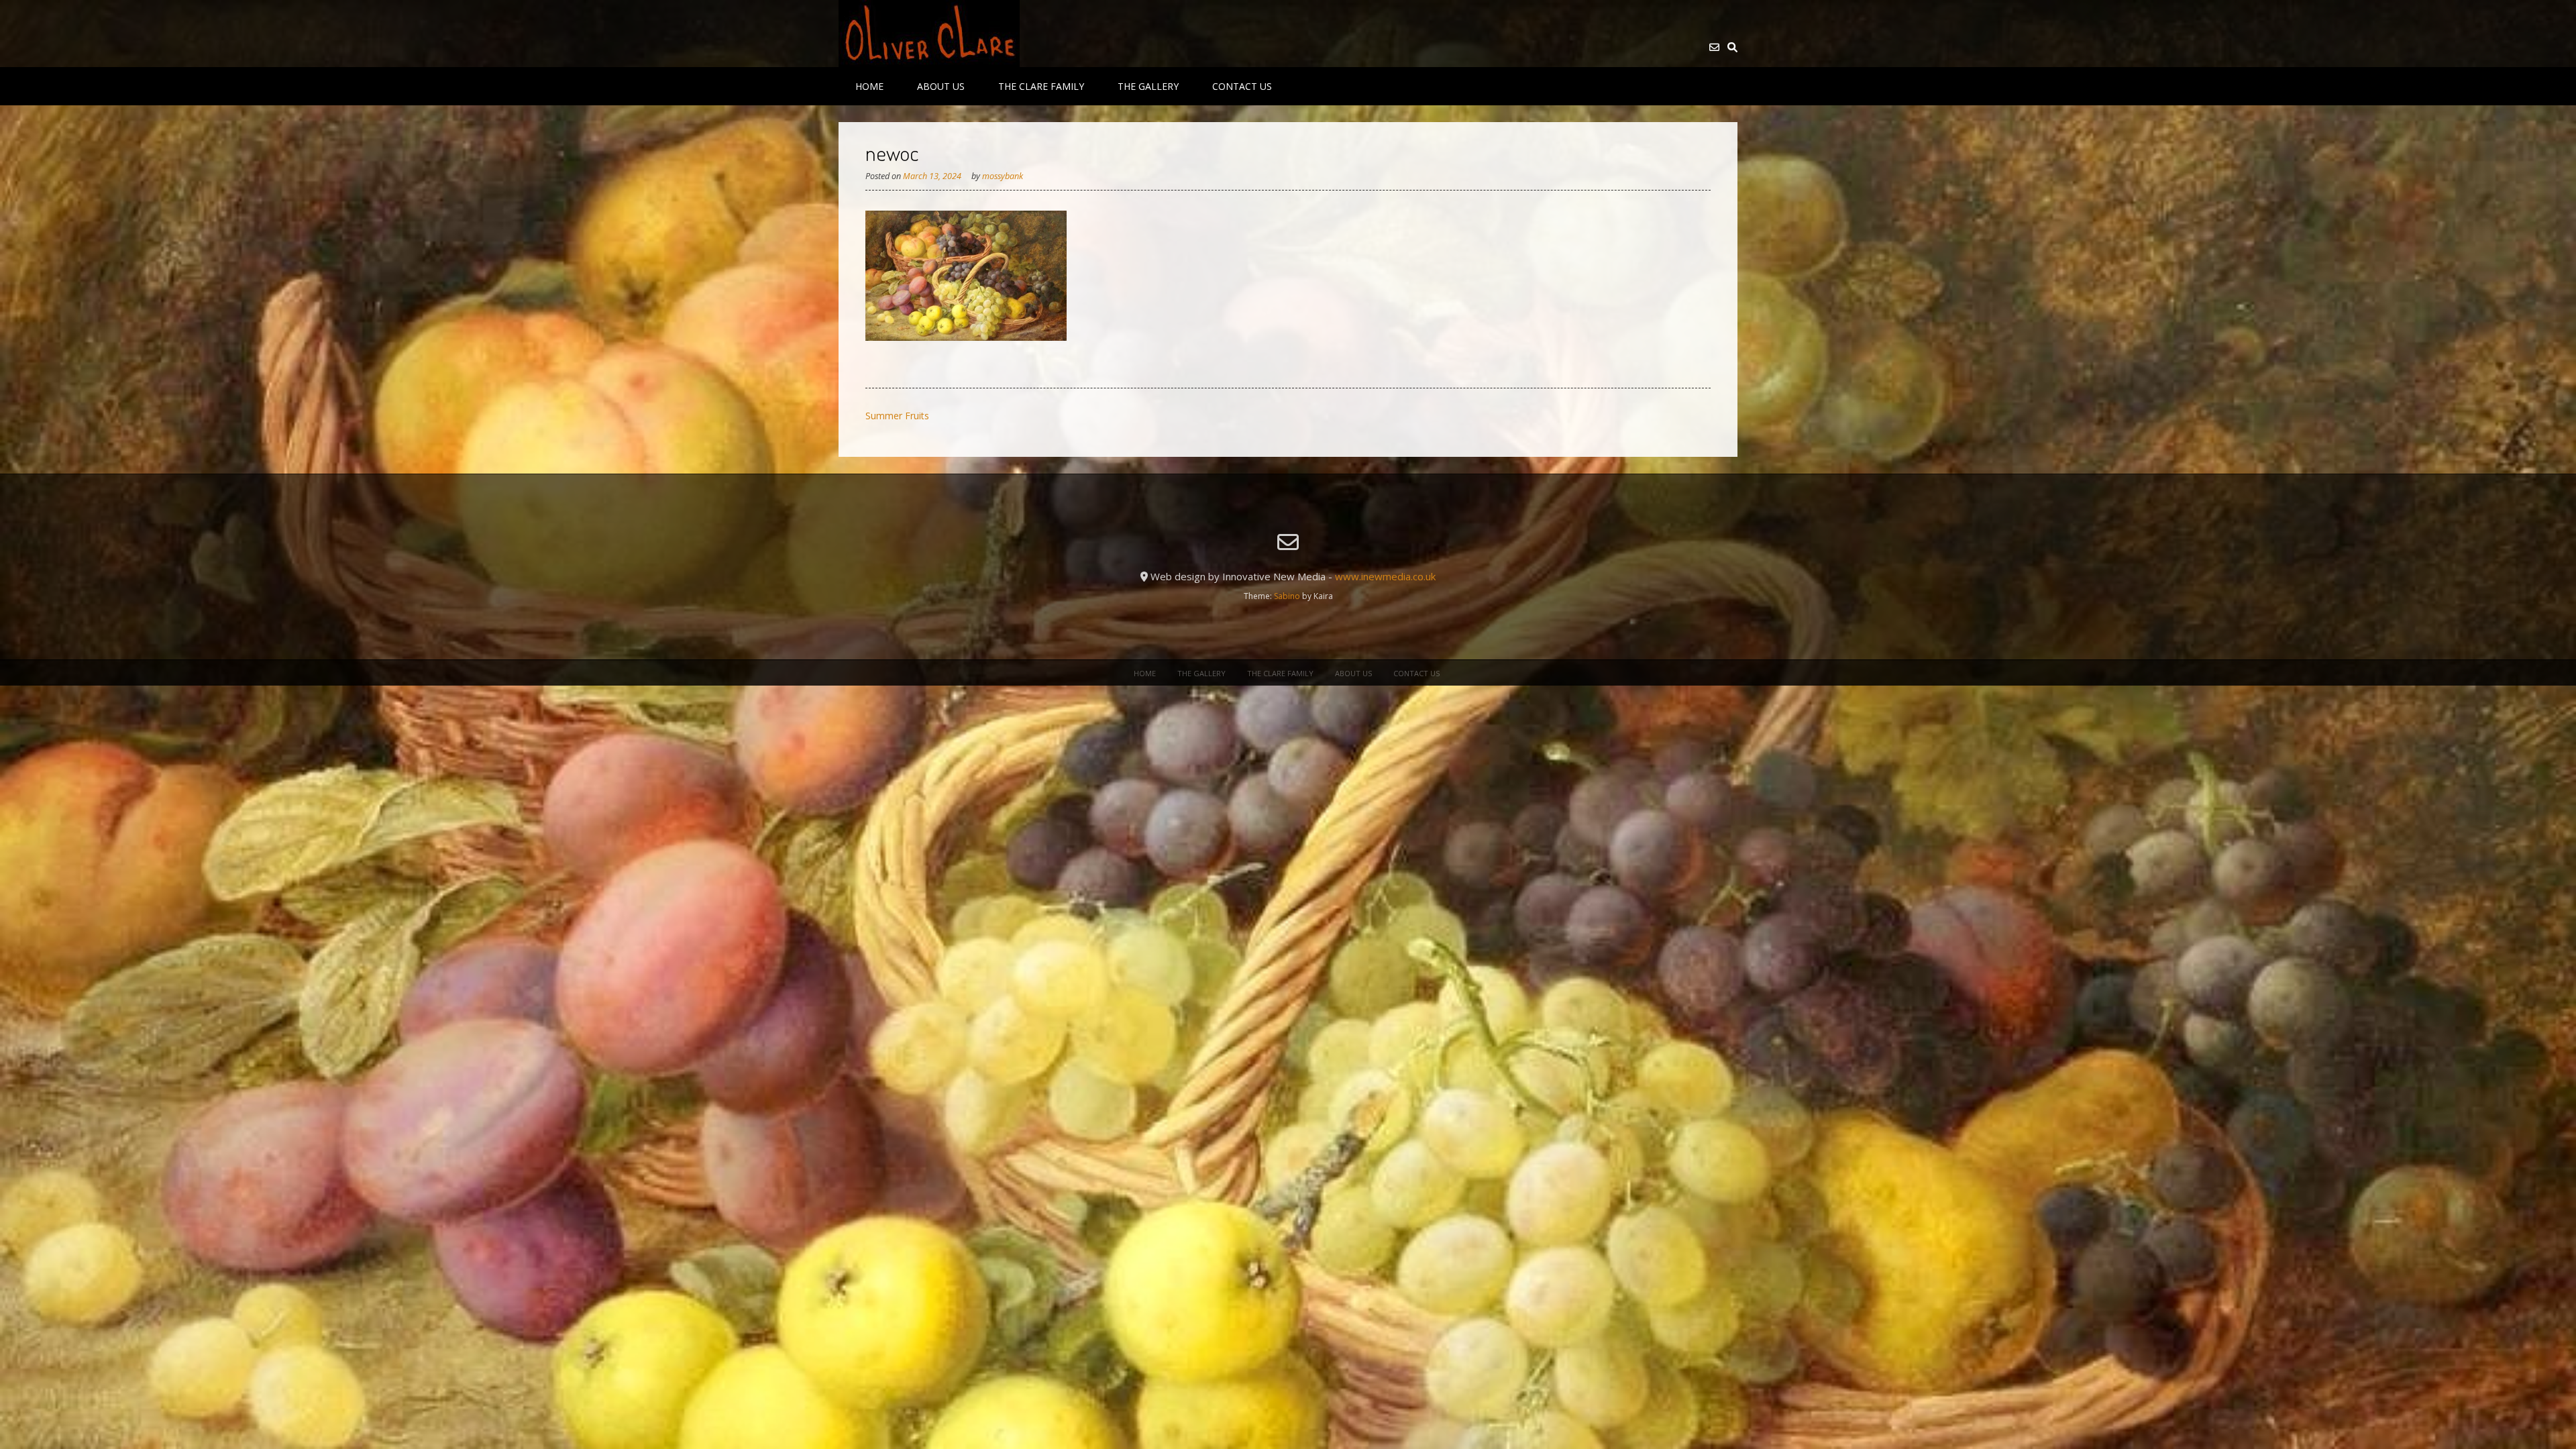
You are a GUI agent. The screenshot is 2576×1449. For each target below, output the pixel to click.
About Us (941, 86)
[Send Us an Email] (1714, 47)
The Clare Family (1041, 86)
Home (869, 86)
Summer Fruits (897, 416)
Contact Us (1242, 86)
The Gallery (1148, 86)
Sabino (1287, 596)
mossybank (1003, 176)
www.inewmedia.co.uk (1385, 576)
